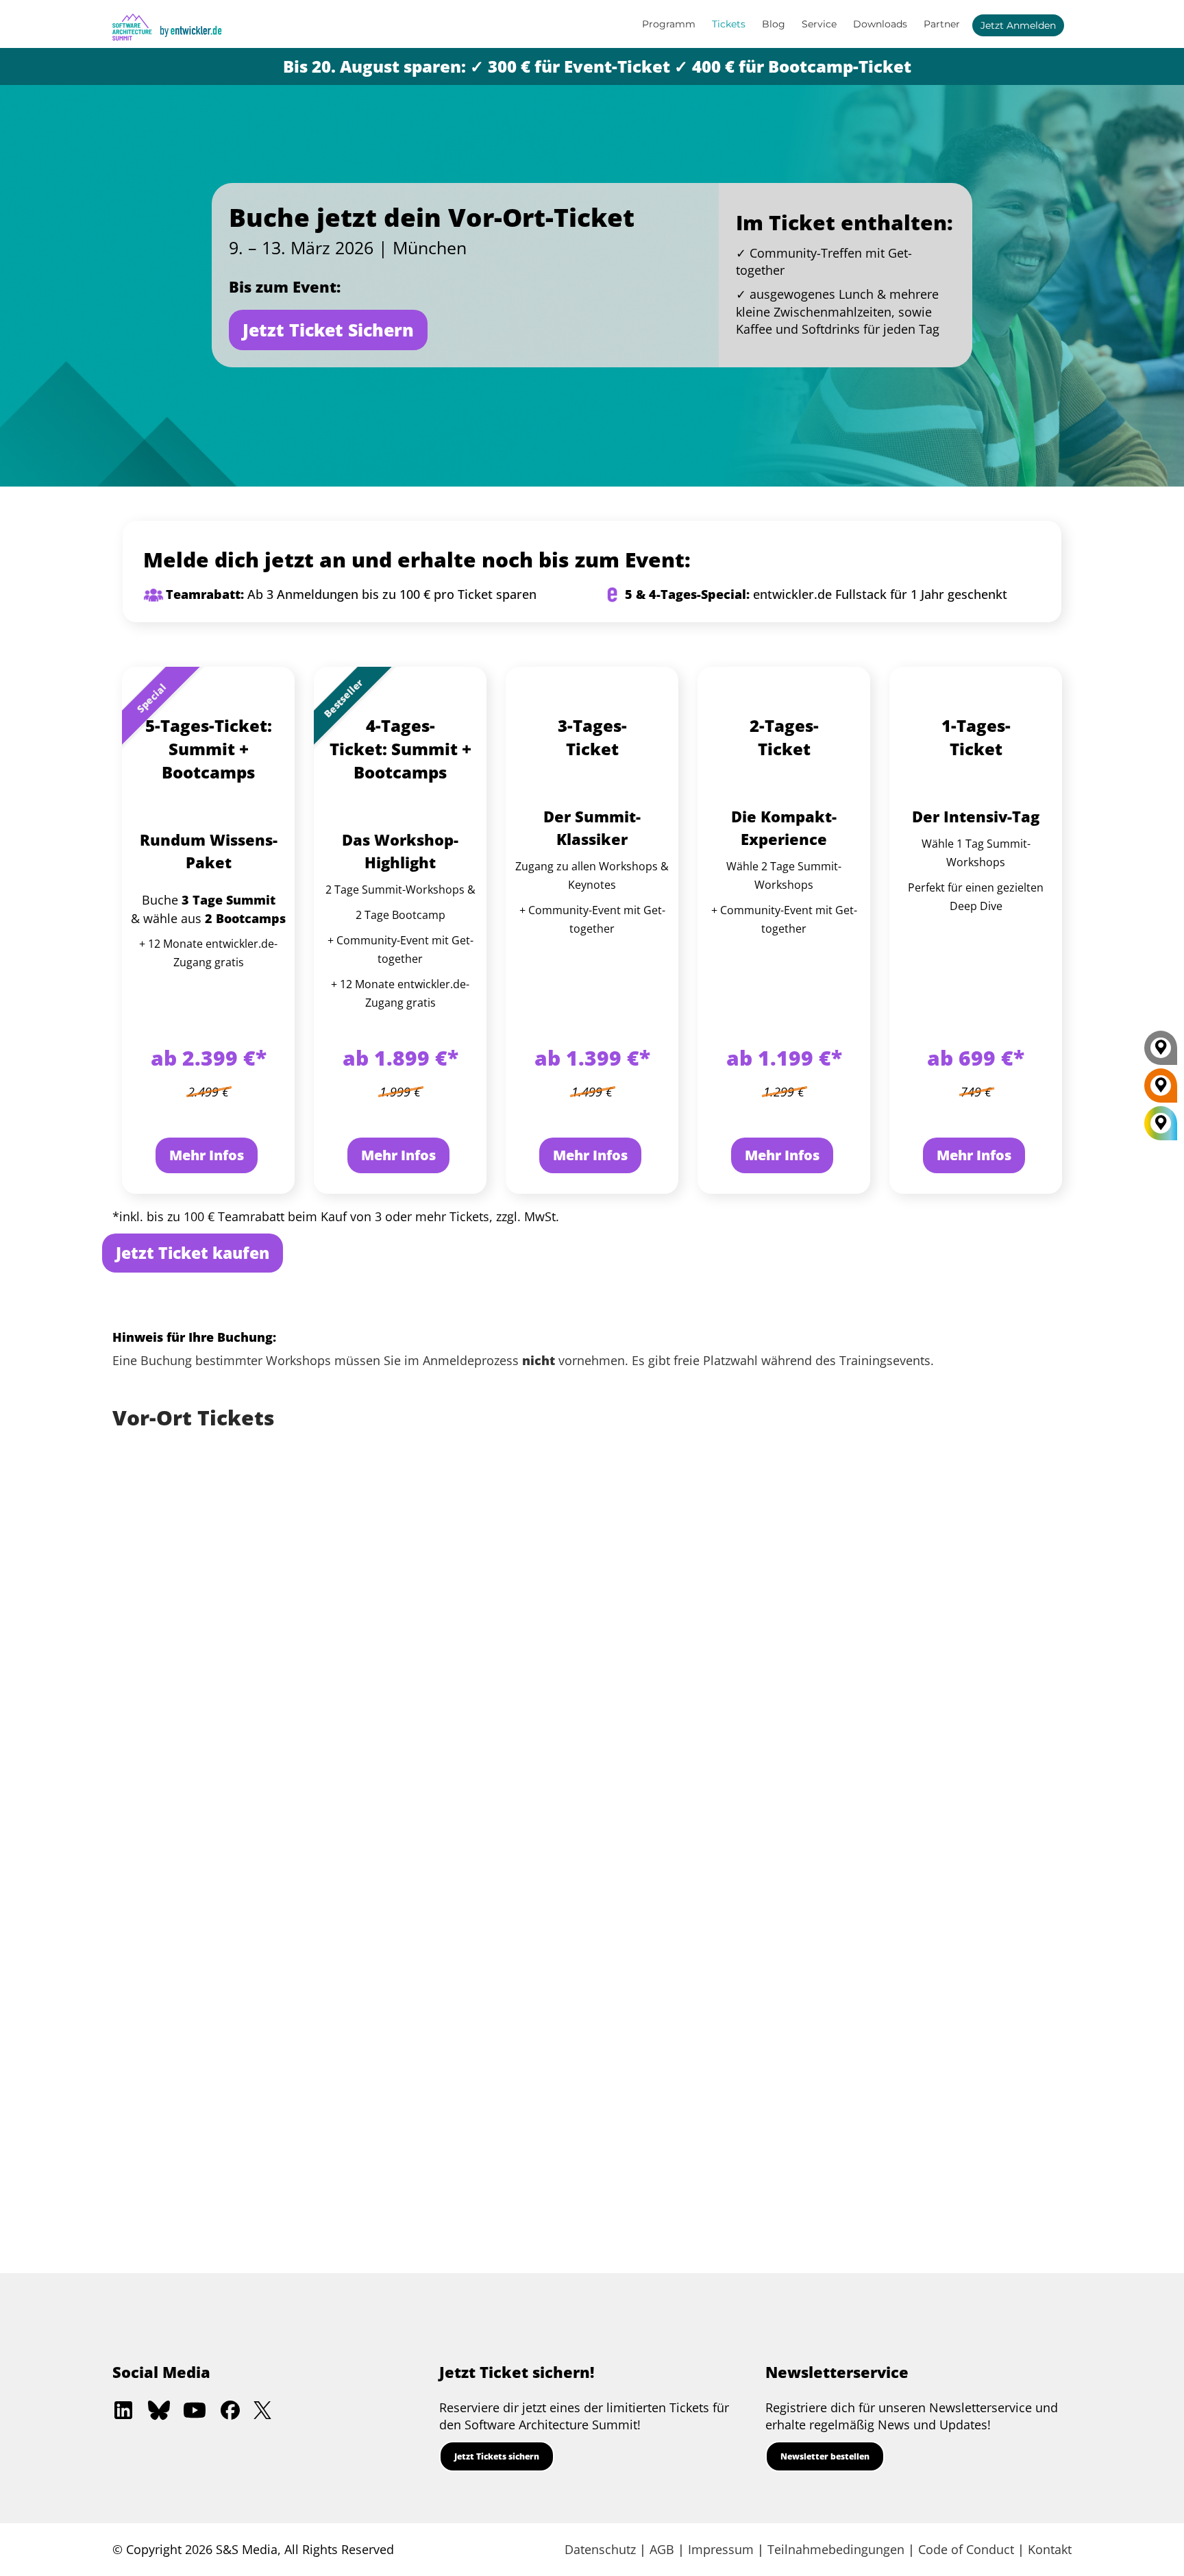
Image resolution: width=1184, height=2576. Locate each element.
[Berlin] (1161, 1090)
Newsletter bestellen (825, 2456)
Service (819, 24)
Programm (669, 24)
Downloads (880, 24)
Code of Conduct (966, 2549)
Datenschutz (600, 2549)
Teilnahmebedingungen (836, 2549)
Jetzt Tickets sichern (497, 2456)
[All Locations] (1161, 1123)
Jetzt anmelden (1018, 25)
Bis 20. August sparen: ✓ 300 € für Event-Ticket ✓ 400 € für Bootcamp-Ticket (597, 66)
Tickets (729, 24)
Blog (774, 24)
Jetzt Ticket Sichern (328, 330)
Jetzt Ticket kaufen (193, 1253)
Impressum (721, 2549)
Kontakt (1050, 2549)
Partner (942, 24)
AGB (662, 2549)
